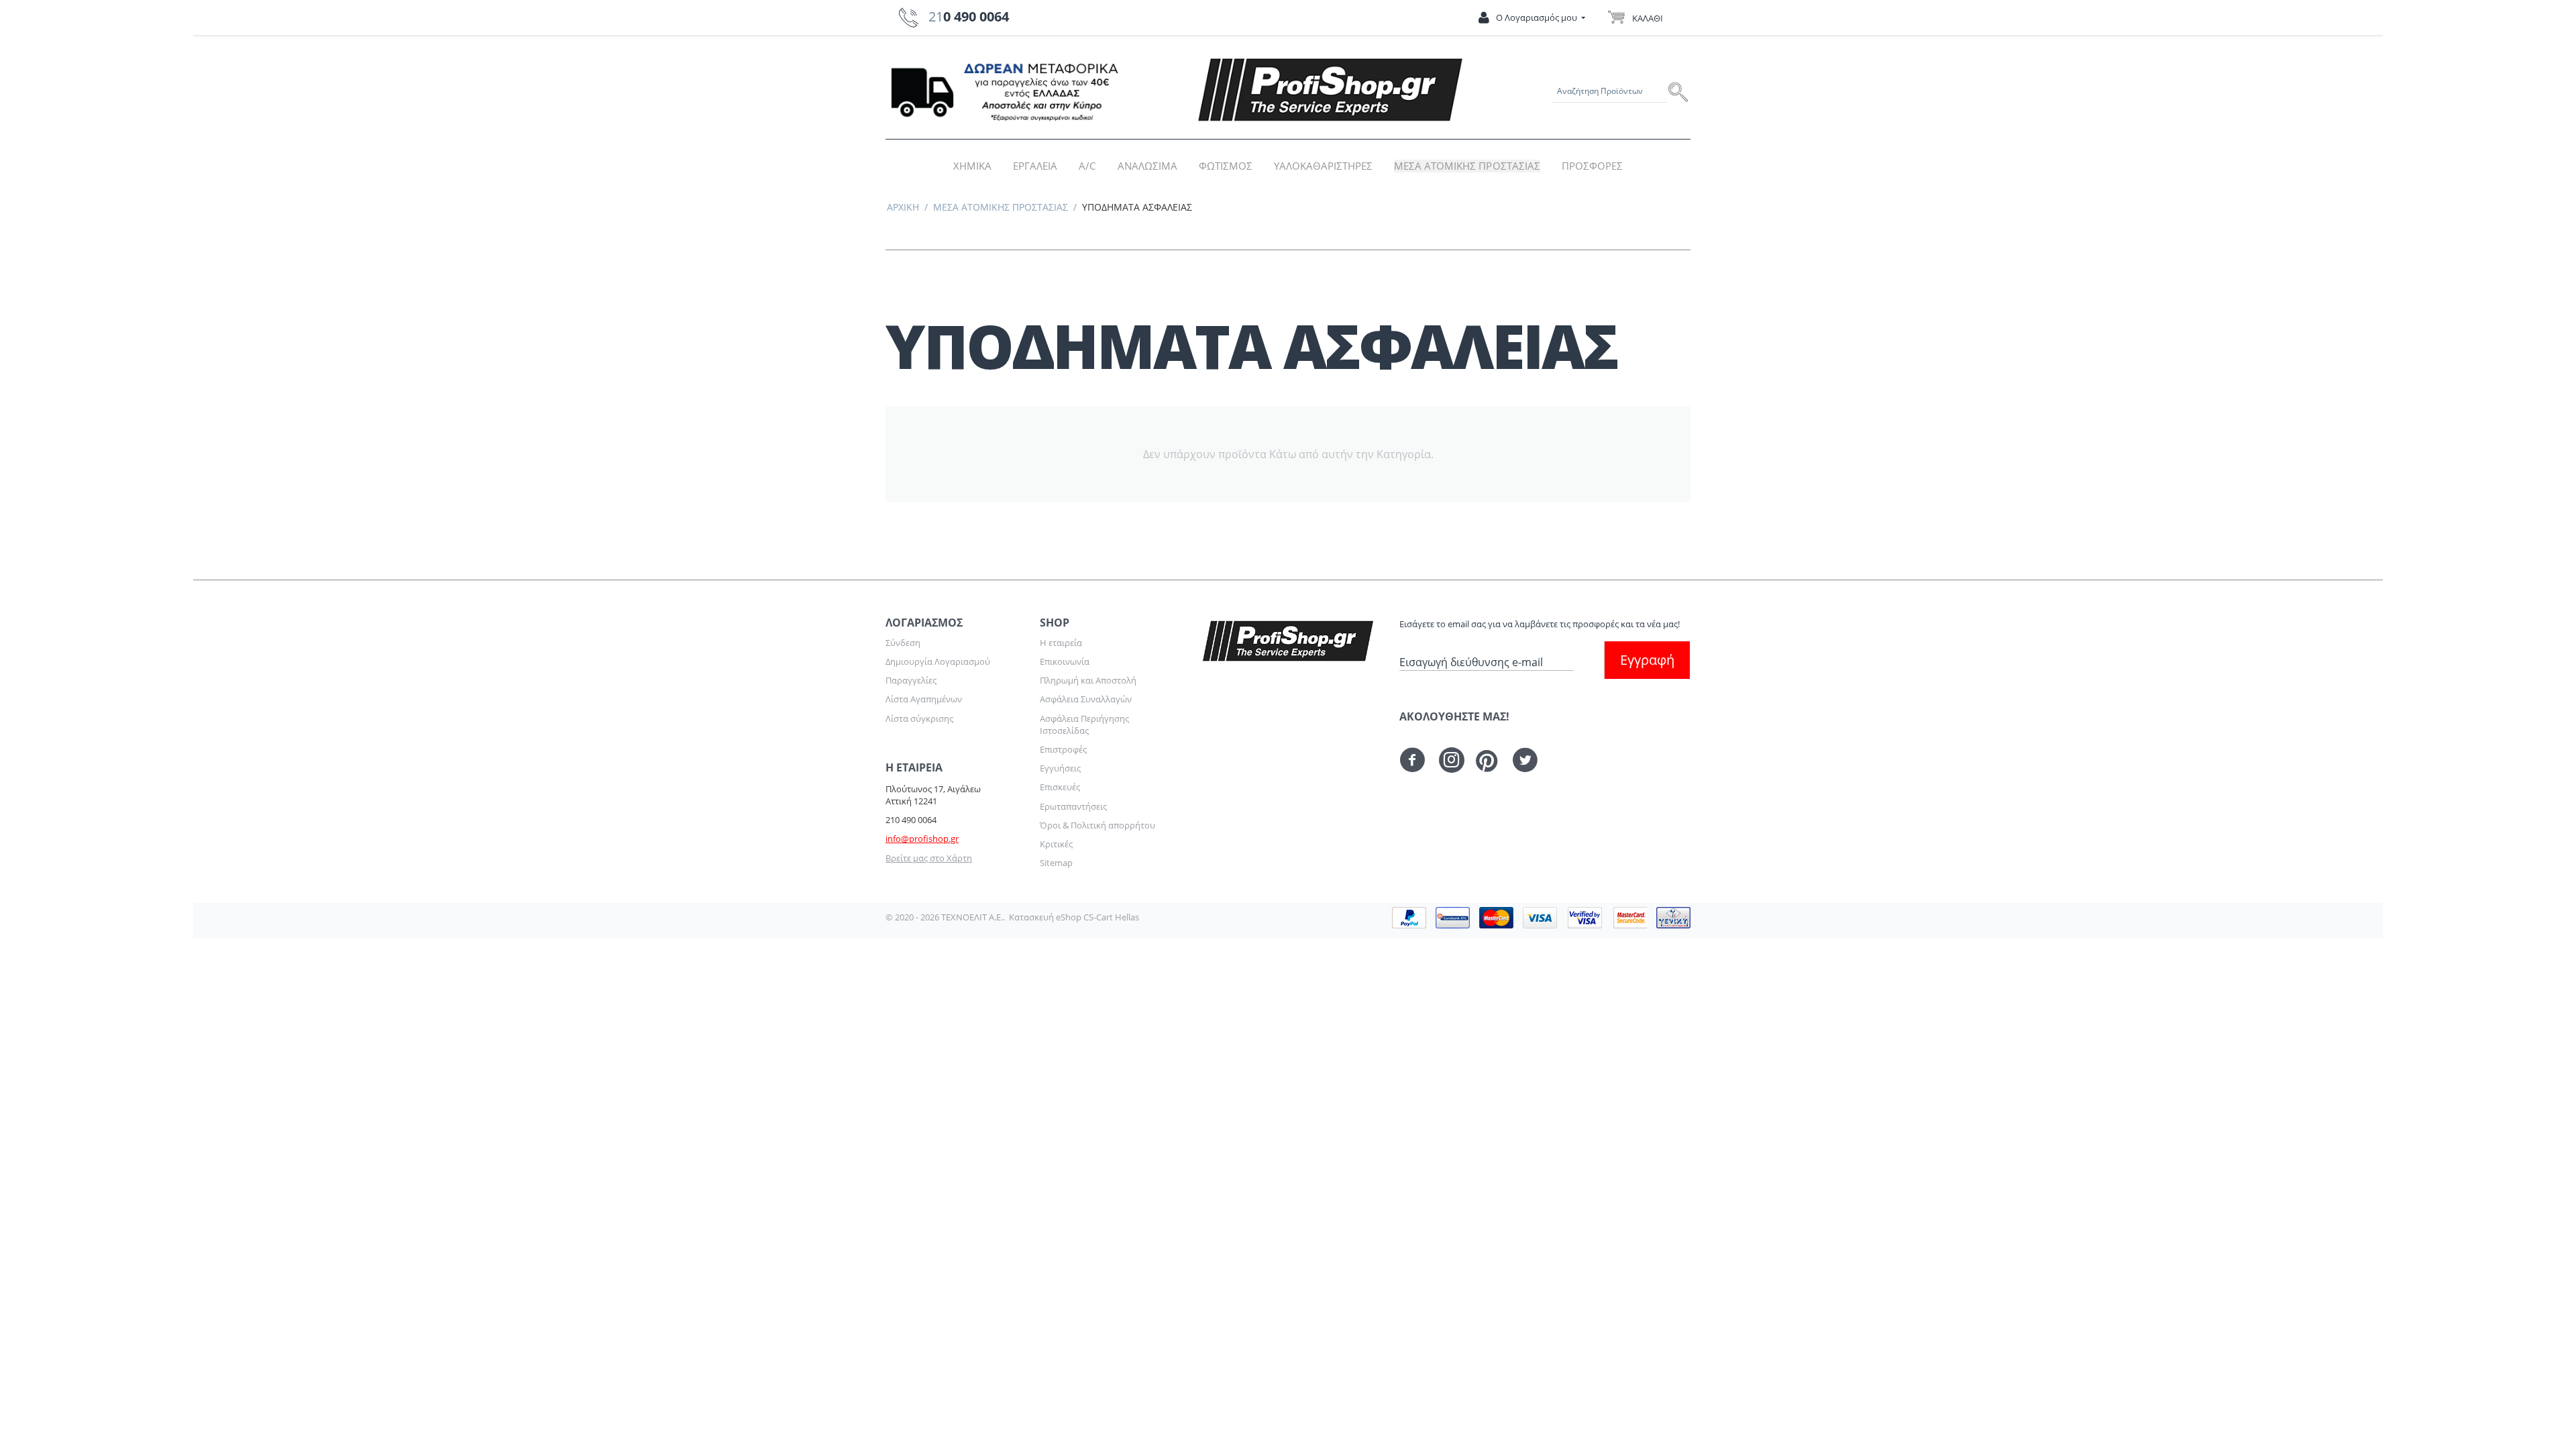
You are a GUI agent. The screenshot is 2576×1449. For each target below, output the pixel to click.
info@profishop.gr (922, 839)
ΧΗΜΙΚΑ (972, 166)
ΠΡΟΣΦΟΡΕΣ (1592, 166)
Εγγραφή (1647, 660)
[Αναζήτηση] (1679, 91)
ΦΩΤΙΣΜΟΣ (1226, 166)
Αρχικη (903, 207)
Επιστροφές (1063, 749)
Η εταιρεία (1061, 643)
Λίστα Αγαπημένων (924, 699)
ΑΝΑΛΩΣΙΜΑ (1147, 166)
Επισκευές (1060, 787)
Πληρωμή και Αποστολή (1088, 680)
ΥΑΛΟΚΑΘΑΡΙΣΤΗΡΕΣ (1323, 166)
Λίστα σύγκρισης (919, 718)
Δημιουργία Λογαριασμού (938, 661)
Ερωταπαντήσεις (1073, 806)
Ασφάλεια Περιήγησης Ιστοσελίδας (1084, 724)
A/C (1087, 166)
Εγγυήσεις (1060, 768)
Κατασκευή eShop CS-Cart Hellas (1074, 917)
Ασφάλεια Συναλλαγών (1086, 699)
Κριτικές (1056, 844)
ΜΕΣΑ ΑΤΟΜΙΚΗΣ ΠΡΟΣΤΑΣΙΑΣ (1467, 166)
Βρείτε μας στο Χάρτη (929, 858)
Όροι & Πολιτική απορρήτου (1097, 825)
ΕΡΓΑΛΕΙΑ (1035, 166)
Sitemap (1056, 863)
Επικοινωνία (1065, 661)
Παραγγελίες (911, 680)
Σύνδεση (903, 643)
